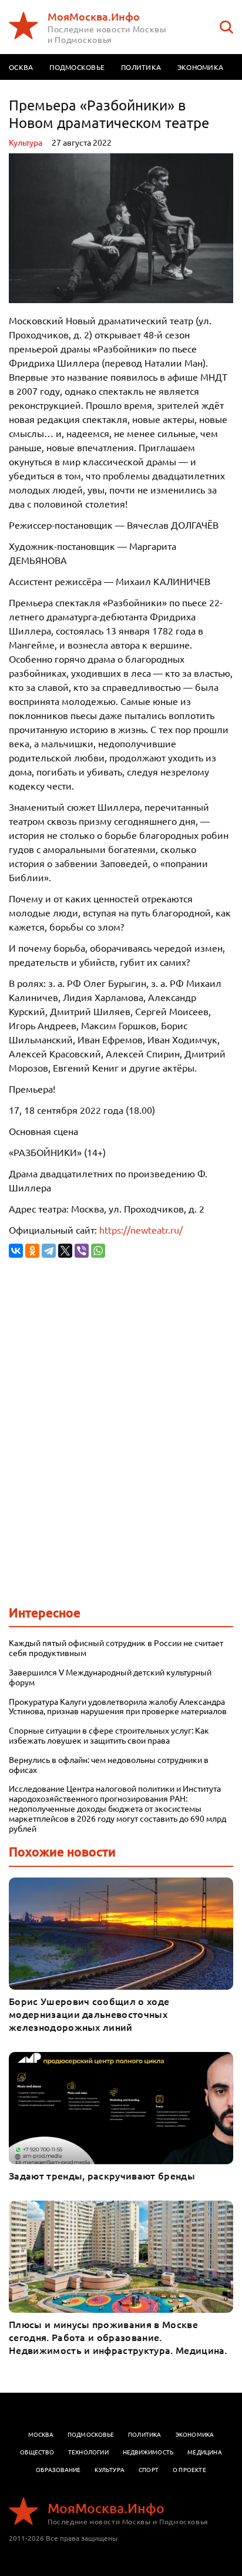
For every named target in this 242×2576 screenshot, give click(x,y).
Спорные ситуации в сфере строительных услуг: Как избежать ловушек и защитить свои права (109, 1735)
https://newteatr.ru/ (141, 1230)
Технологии (88, 2452)
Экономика (200, 67)
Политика (141, 67)
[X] (65, 1251)
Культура (26, 142)
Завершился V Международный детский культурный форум (110, 1677)
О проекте (189, 2469)
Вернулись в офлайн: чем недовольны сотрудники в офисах (109, 1765)
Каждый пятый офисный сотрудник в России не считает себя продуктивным (116, 1648)
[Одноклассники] (32, 1251)
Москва (41, 2434)
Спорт (149, 2469)
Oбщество (37, 2452)
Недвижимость (148, 2452)
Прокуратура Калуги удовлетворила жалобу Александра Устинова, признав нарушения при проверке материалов (118, 1707)
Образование (58, 2469)
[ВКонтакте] (16, 1251)
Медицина (205, 2452)
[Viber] (82, 1251)
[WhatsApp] (98, 1251)
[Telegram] (49, 1251)
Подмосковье (77, 67)
